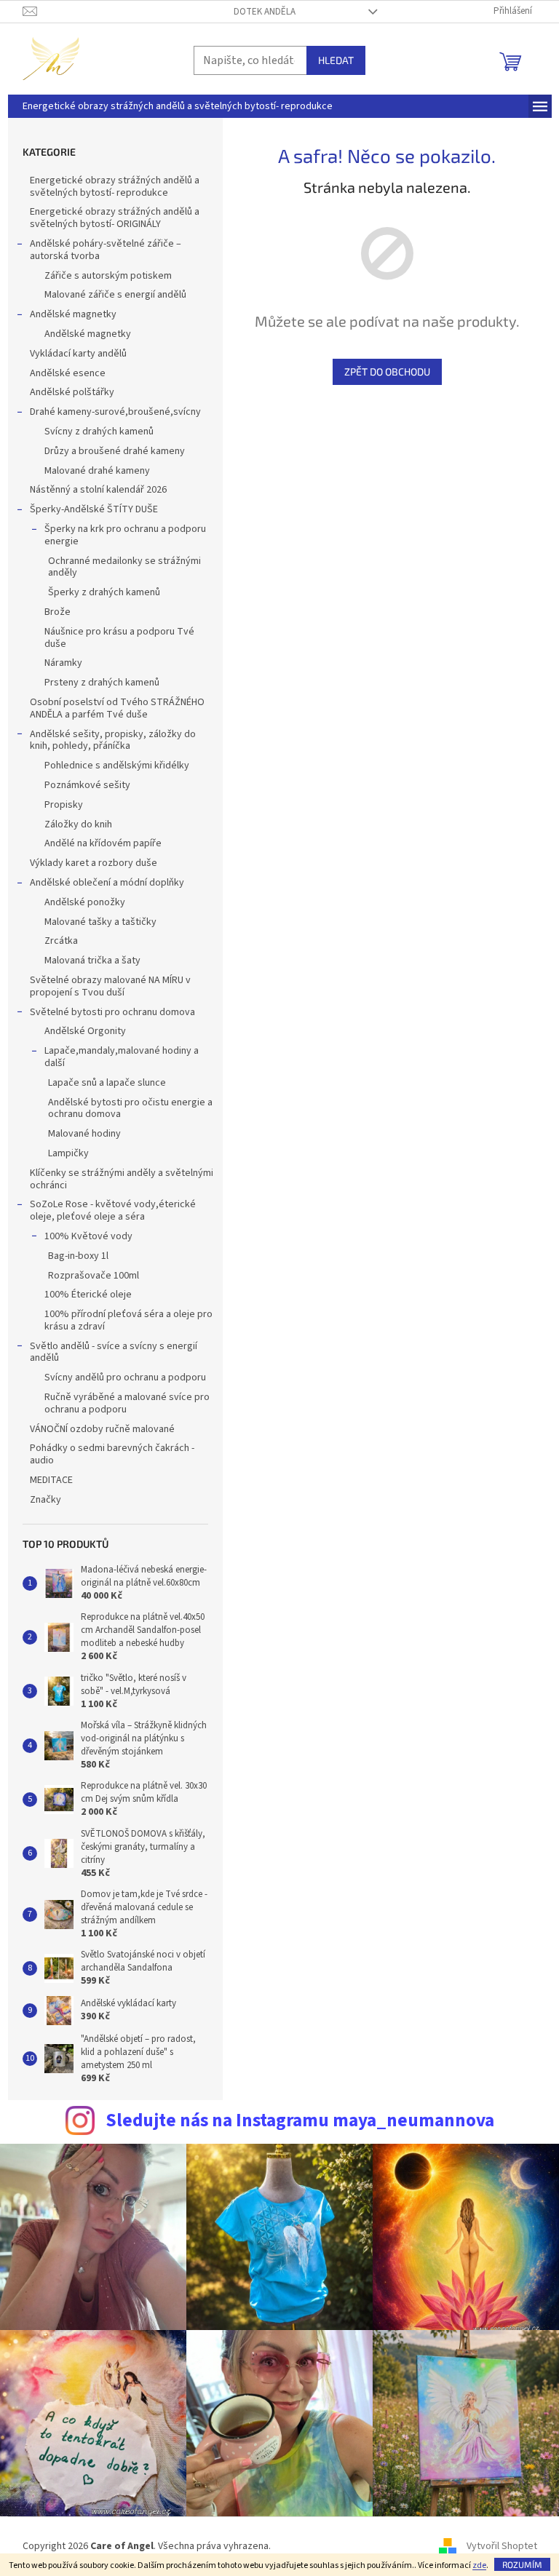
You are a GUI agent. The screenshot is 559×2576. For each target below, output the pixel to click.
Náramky (63, 663)
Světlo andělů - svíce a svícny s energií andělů (114, 1352)
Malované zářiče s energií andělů (115, 295)
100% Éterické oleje (88, 1295)
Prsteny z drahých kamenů (102, 683)
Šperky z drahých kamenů (104, 592)
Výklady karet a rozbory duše (94, 863)
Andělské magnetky (73, 314)
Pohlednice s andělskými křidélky (117, 766)
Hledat (336, 60)
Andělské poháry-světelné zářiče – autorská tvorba (106, 250)
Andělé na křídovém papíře (103, 843)
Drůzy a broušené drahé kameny (115, 451)
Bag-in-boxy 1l (78, 1256)
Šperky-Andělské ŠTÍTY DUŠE (94, 509)
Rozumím (522, 2564)
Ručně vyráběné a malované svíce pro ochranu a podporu (127, 1403)
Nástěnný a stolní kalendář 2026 (98, 490)
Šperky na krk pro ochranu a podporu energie (125, 535)
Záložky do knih (78, 824)
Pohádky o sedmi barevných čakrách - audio (112, 1454)
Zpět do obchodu (387, 371)
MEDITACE (51, 1480)
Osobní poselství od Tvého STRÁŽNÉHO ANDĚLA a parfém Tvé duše (117, 708)
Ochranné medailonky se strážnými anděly (124, 567)
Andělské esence (68, 373)
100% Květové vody (88, 1236)
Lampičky (68, 1153)
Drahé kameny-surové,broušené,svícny (115, 412)
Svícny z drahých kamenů (99, 432)
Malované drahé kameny (97, 471)
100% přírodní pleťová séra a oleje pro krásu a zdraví (128, 1320)
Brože (58, 612)
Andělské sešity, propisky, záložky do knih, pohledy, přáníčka (113, 740)
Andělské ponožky (85, 902)
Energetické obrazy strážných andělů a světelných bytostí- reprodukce (115, 187)
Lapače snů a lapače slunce (107, 1083)
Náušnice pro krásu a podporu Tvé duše (119, 638)
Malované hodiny (84, 1134)
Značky (45, 1500)
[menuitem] (178, 106)
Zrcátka (61, 941)
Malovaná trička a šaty (92, 961)
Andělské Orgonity (85, 1031)
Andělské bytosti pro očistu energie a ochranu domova (130, 1109)
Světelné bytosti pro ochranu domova (112, 1012)
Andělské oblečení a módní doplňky (107, 883)
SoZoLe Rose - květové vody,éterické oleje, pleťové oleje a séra (113, 1211)
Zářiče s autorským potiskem (108, 276)
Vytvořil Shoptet (502, 2546)
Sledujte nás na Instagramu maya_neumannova (300, 2120)
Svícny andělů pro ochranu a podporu (125, 1378)
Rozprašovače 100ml (94, 1276)
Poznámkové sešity (87, 785)
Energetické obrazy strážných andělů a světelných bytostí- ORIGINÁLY (115, 218)
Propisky (64, 805)
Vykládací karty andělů (78, 354)
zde (479, 2565)
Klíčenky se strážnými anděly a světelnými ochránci (122, 1179)
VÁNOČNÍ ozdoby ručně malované (102, 1429)
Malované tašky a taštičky (100, 922)
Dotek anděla (265, 12)
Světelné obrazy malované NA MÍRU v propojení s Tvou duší (110, 986)
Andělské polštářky (72, 392)
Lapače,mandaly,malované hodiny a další (122, 1057)
